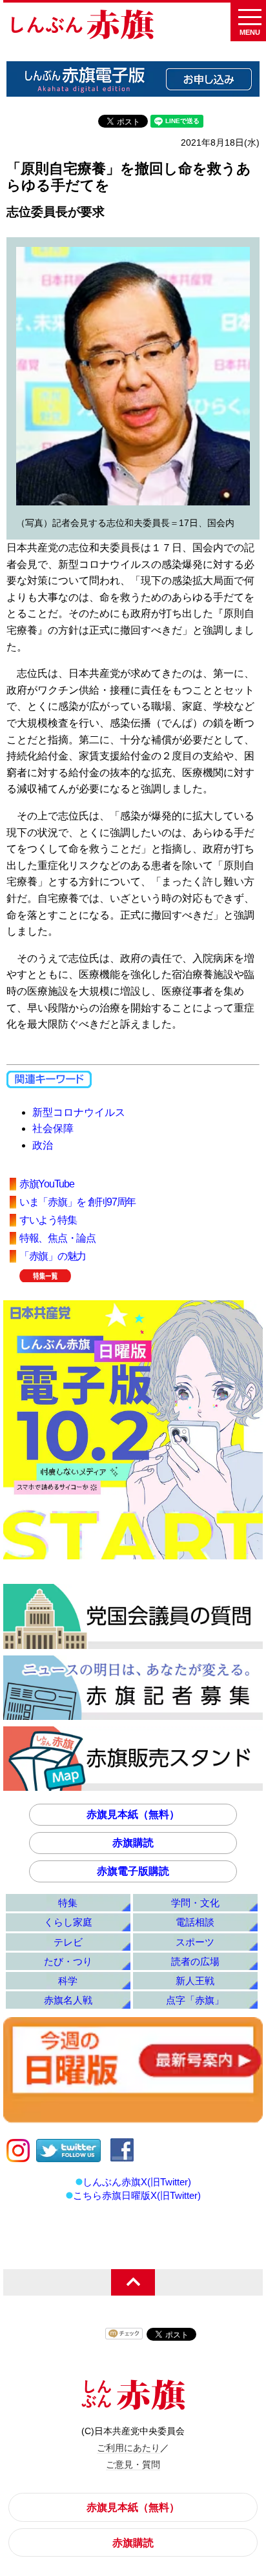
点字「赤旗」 (195, 2000)
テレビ (68, 1942)
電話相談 (195, 1922)
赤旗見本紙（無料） (133, 1814)
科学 (68, 1981)
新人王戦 (195, 1981)
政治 (43, 1145)
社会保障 (53, 1128)
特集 (68, 1903)
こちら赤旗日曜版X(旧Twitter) (137, 2195)
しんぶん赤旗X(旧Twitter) (137, 2182)
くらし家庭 (68, 1922)
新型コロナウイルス (79, 1112)
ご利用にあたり (128, 2448)
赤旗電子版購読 (133, 1871)
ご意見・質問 (133, 2464)
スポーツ (195, 1942)
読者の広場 (195, 1961)
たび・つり (68, 1961)
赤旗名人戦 (68, 2000)
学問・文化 (195, 1903)
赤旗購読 (133, 1843)
